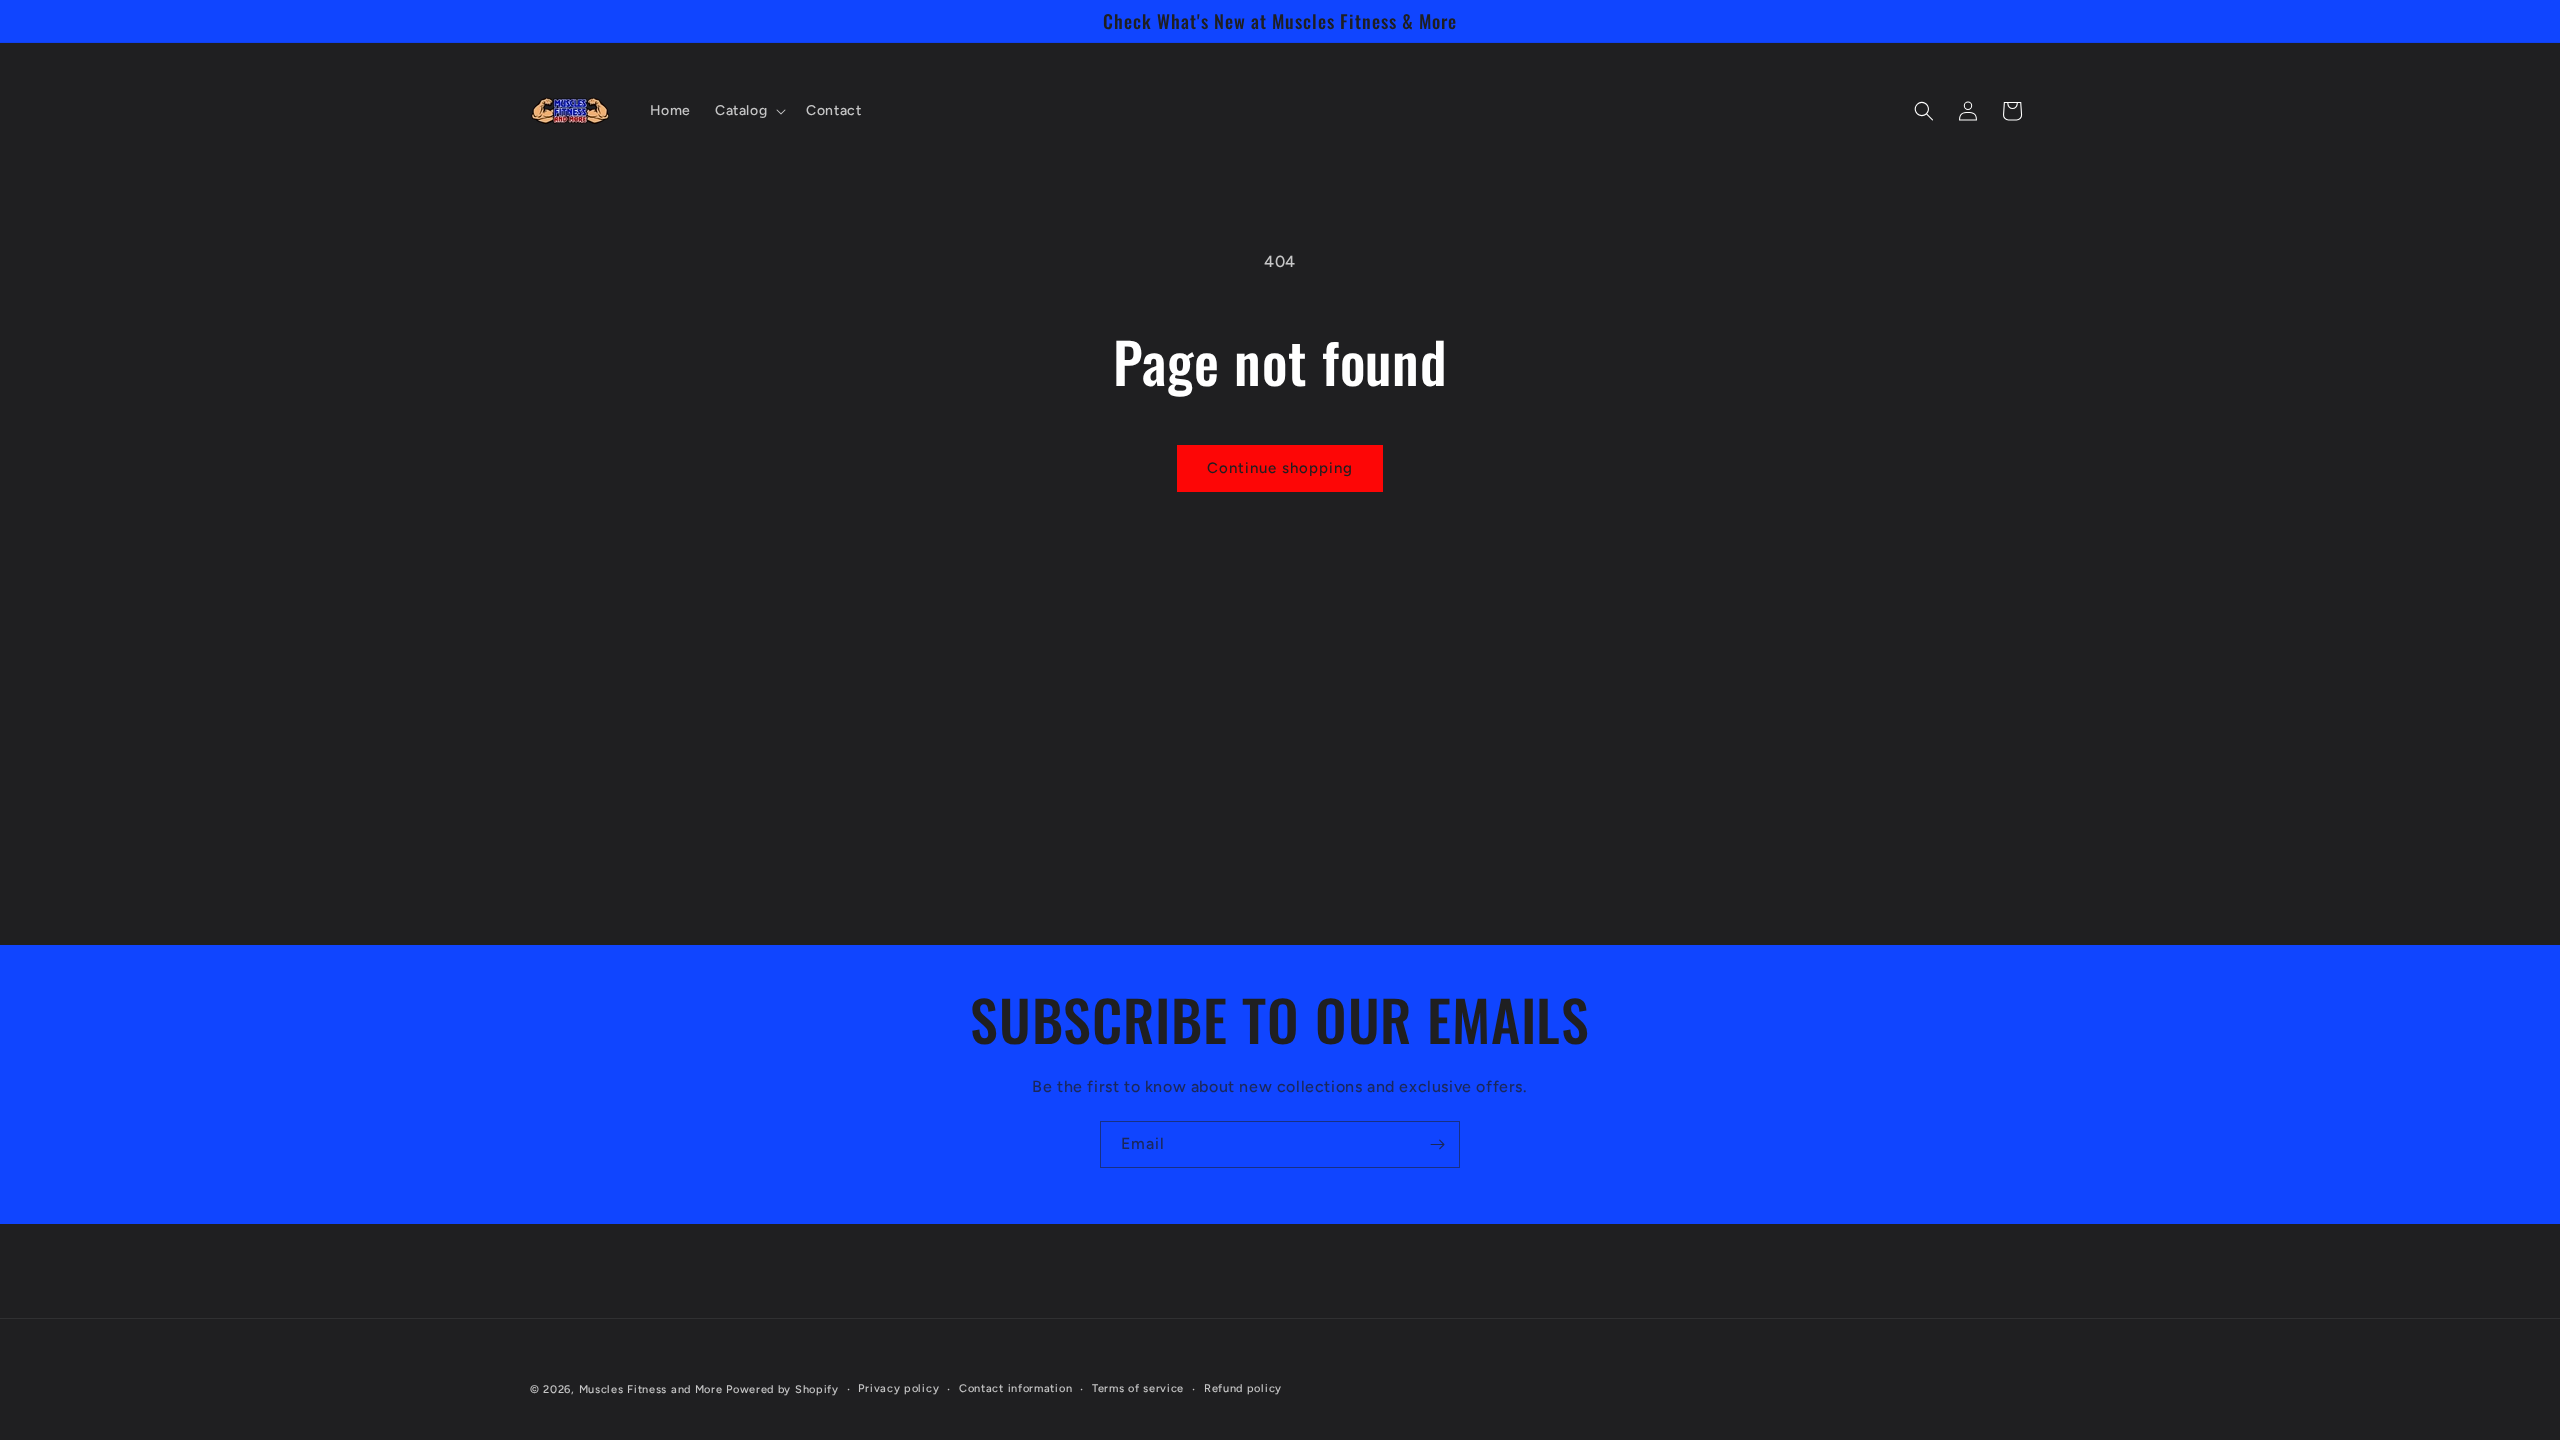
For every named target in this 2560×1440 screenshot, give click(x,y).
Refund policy (1243, 1388)
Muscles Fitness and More (651, 1389)
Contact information (1015, 1388)
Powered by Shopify (782, 1389)
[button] (748, 111)
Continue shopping (1280, 468)
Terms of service (1138, 1388)
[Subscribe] (1437, 1144)
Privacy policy (898, 1388)
